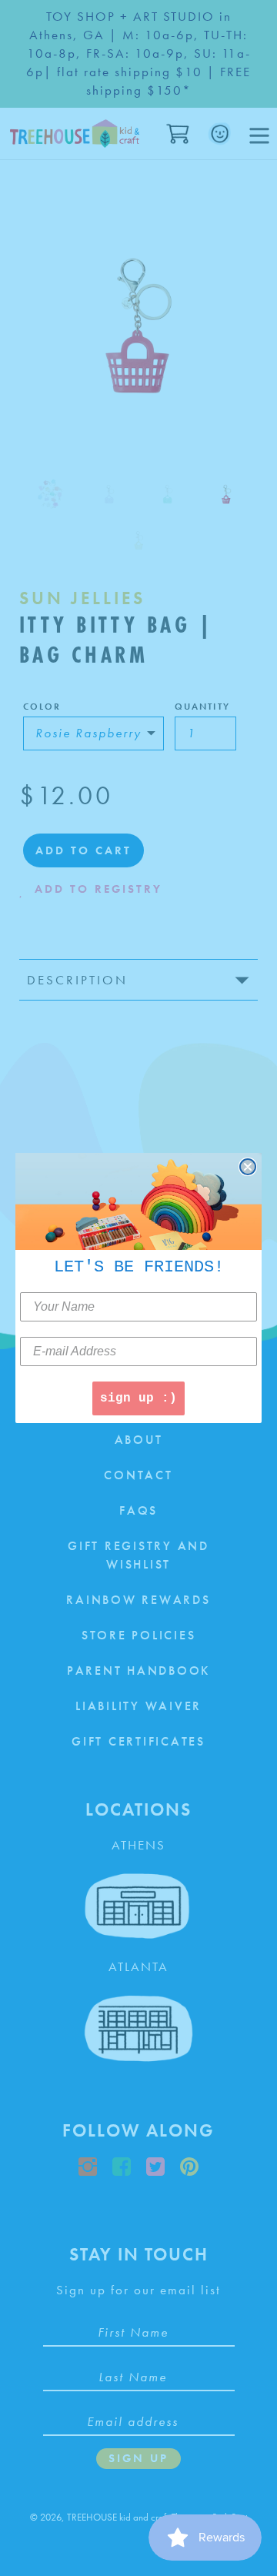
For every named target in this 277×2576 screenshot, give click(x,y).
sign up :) (138, 1398)
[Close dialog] (248, 1167)
